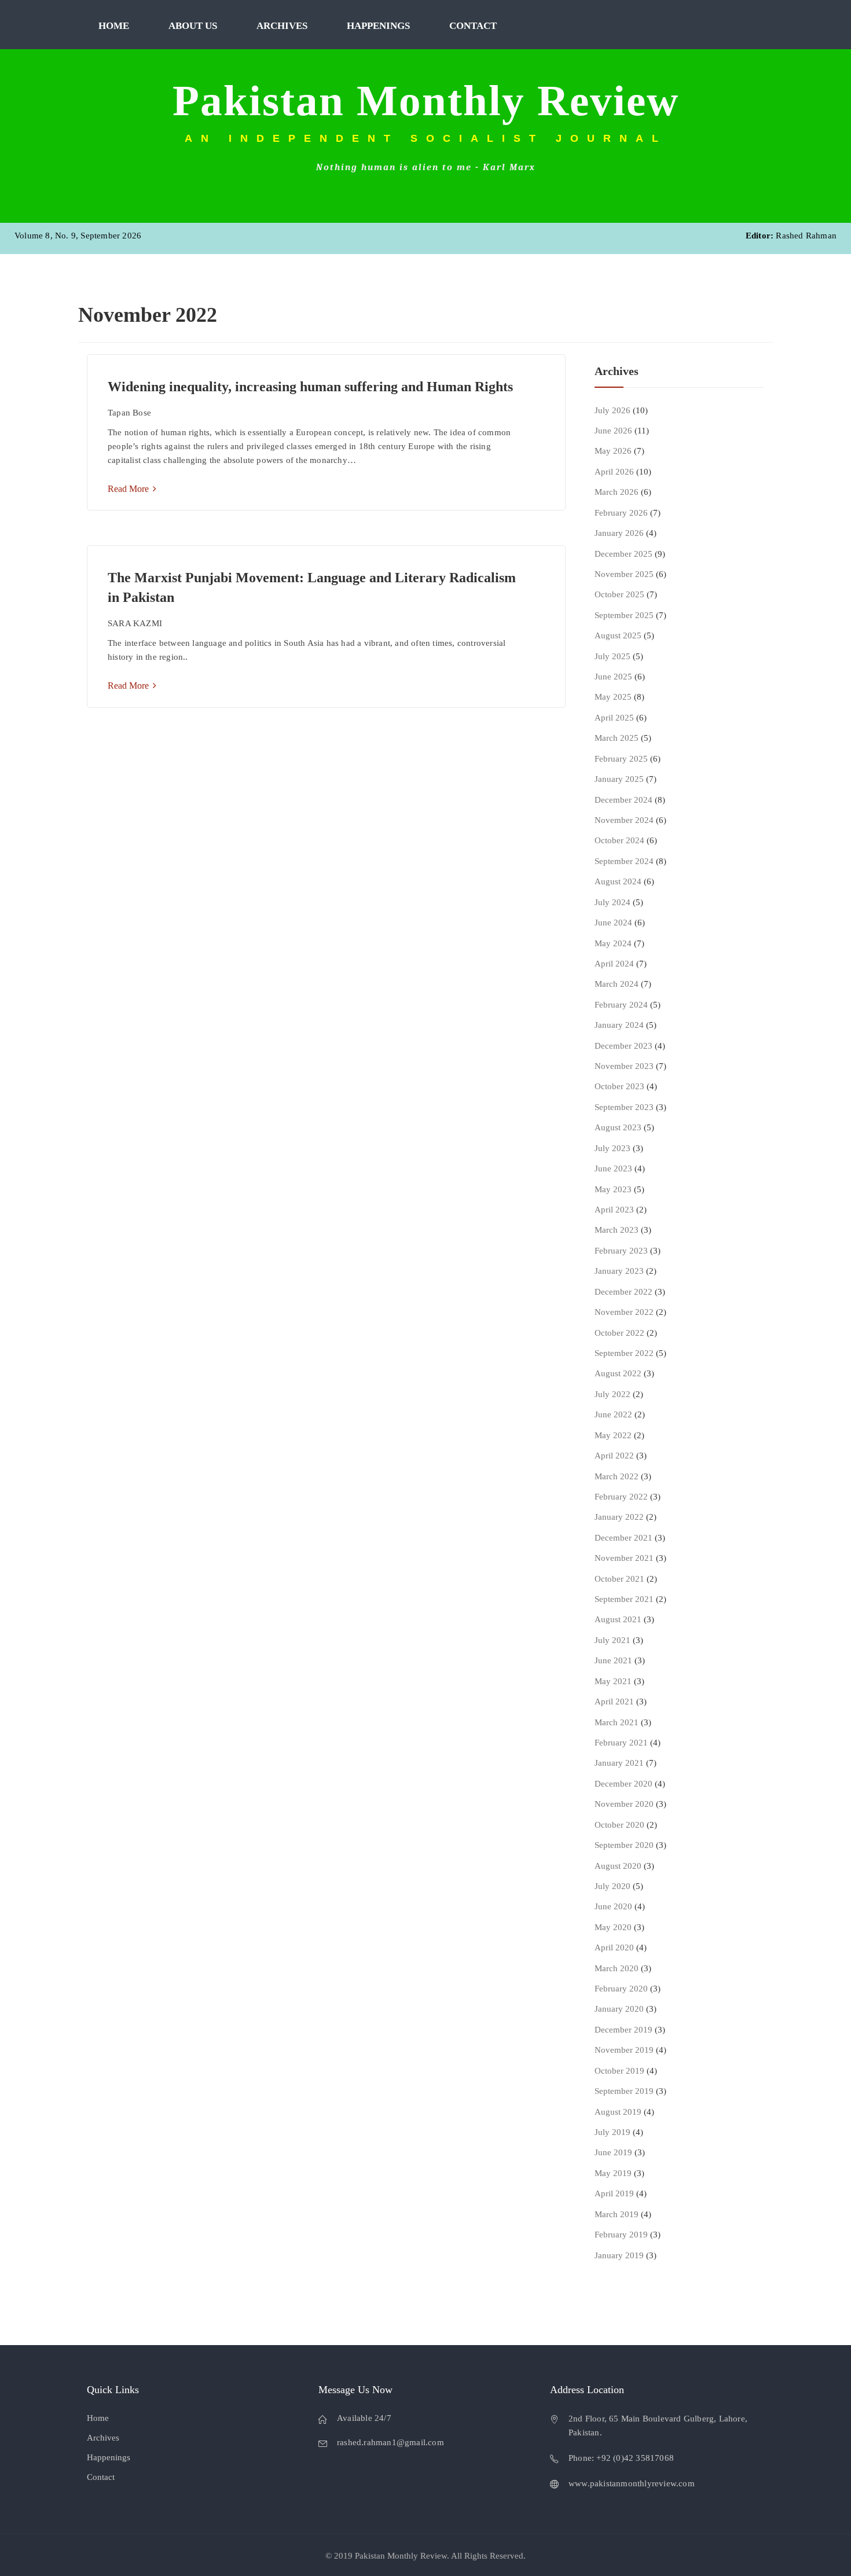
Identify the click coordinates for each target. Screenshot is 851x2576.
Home (114, 26)
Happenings (378, 26)
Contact (473, 26)
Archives (282, 26)
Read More (129, 489)
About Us (193, 26)
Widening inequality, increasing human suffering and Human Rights (310, 387)
